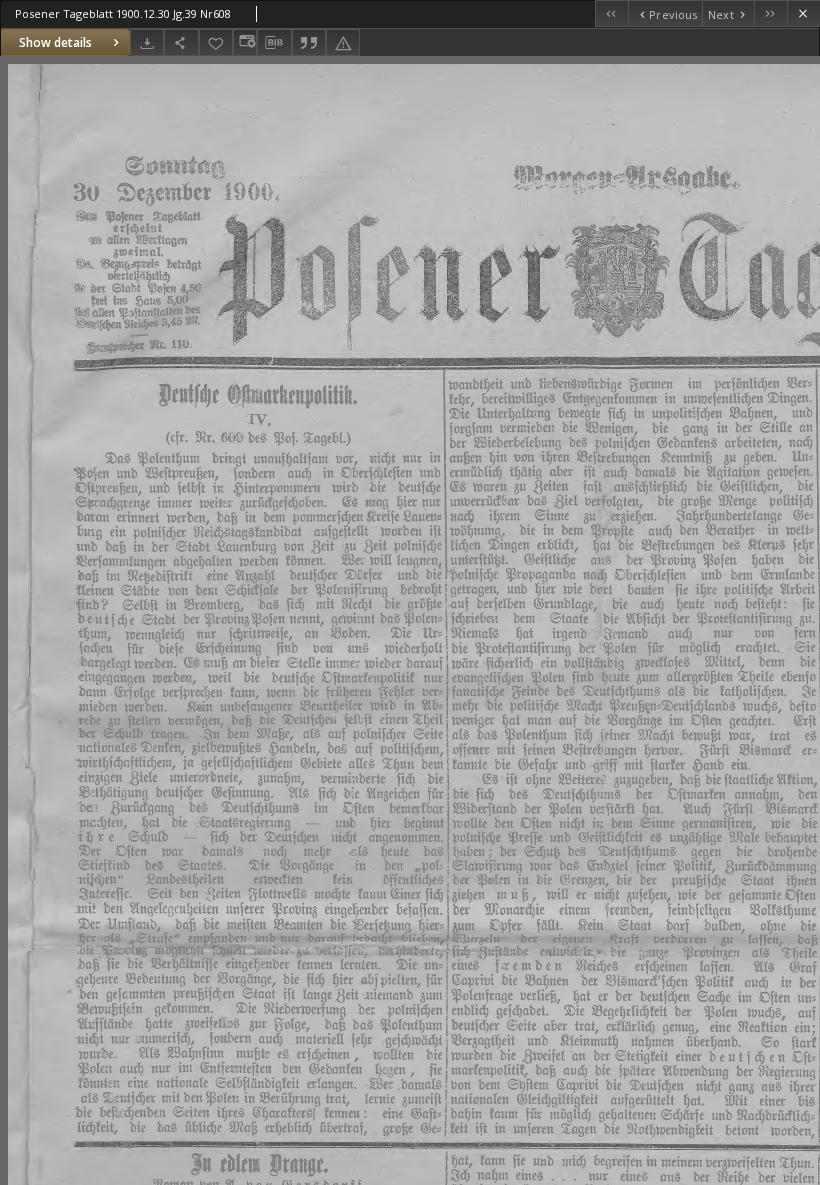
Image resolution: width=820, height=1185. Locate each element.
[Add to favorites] (216, 42)
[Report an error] (343, 42)
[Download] (147, 42)
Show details (55, 42)
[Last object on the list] (770, 13)
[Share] (181, 42)
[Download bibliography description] (274, 43)
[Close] (803, 13)
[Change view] (245, 42)
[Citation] (309, 42)
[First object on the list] (611, 13)
